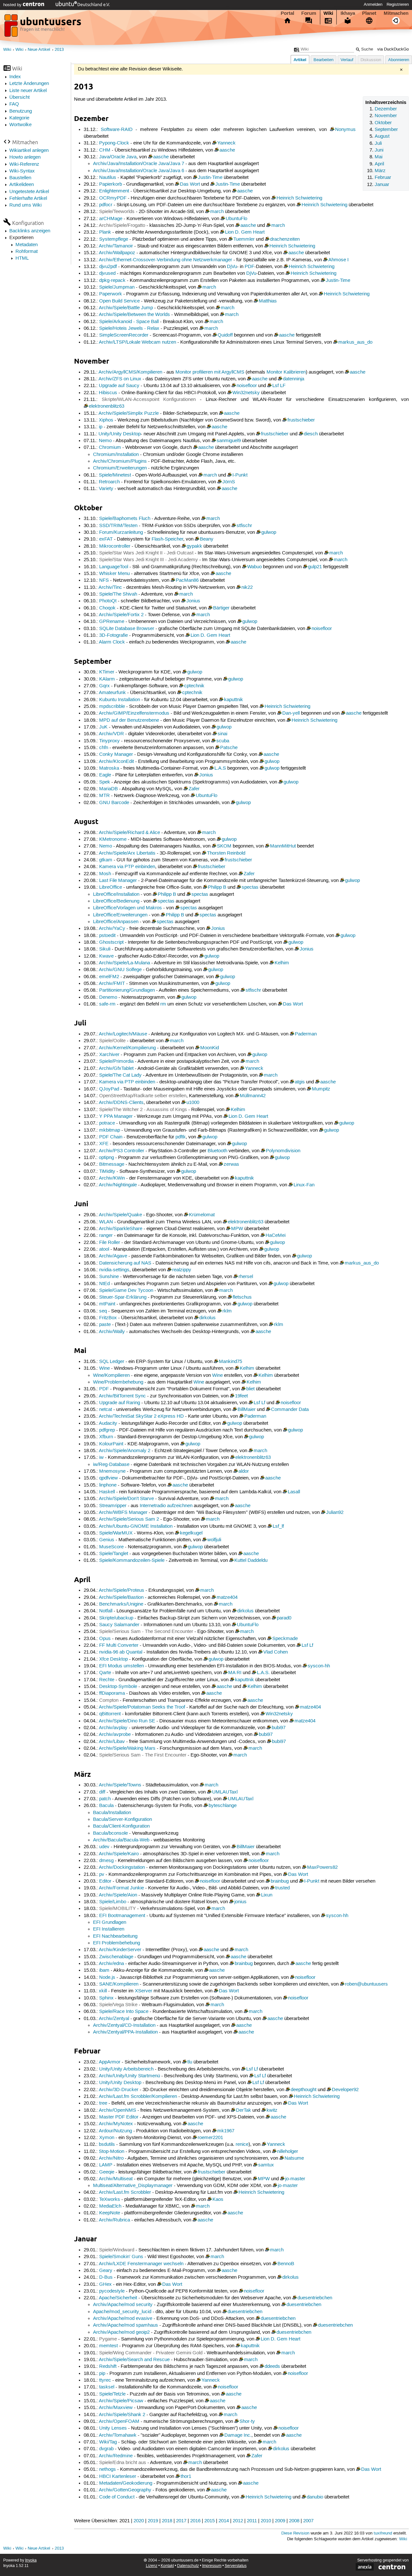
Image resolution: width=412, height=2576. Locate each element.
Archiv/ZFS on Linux (120, 379)
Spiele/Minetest (115, 475)
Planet (369, 13)
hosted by (13, 5)
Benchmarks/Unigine (121, 1604)
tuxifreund (383, 2533)
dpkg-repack (112, 281)
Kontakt (167, 2566)
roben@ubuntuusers (366, 1984)
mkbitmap (110, 1130)
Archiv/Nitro (111, 2158)
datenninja (294, 379)
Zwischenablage (116, 1957)
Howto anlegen (25, 157)
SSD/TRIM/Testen (118, 526)
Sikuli (105, 949)
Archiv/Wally (112, 1332)
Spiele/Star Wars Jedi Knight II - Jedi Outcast (146, 553)
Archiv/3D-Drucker (119, 2090)
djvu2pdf (108, 267)
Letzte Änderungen (29, 84)
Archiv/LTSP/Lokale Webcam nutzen (137, 342)
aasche (227, 150)
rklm (227, 1311)
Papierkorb (111, 184)
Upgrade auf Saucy (119, 386)
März (380, 171)
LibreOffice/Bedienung (116, 901)
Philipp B (217, 887)
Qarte (105, 1673)
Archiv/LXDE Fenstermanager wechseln (141, 2264)
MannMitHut (283, 846)
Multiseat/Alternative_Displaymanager (133, 2186)
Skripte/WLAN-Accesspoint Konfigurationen (149, 400)
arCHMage (111, 219)
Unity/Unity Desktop (120, 434)
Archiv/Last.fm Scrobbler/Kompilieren (138, 2097)
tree (103, 2103)
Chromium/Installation (116, 455)
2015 (210, 2521)
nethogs (108, 2469)
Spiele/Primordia (116, 1061)
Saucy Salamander (119, 1625)
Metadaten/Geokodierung (126, 2483)
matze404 (227, 1598)
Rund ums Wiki (25, 205)
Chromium (110, 448)
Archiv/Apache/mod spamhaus (126, 2325)
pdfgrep (107, 1430)
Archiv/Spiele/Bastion (121, 1598)
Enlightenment (114, 191)
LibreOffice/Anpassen (116, 922)
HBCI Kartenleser (118, 2477)
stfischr (244, 526)
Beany (207, 539)
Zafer (194, 789)
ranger (106, 1236)
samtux (266, 2165)
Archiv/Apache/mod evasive (123, 2319)
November (386, 116)
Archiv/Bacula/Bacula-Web (121, 1840)
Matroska (109, 768)
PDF (249, 267)
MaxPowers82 (322, 1867)
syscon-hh (319, 1666)
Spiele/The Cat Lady (120, 1075)
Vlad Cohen (276, 1652)
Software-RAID (117, 130)
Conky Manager (116, 755)
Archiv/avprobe (115, 1735)
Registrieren (398, 5)
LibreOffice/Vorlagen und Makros (127, 908)
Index (15, 77)
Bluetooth (217, 1151)
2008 (294, 2521)
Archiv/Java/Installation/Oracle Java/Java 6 (139, 171)
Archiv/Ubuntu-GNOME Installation (136, 1526)
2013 (59, 50)
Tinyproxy (109, 741)
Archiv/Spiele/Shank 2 (122, 2415)
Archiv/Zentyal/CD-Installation (124, 2025)
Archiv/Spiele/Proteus (122, 1590)
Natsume (294, 2158)
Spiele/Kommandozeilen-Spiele (132, 1561)
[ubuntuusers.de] (43, 27)
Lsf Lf (259, 1403)
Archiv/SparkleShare (121, 1229)
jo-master (295, 2179)
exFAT (106, 539)
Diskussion (371, 60)
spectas (250, 887)
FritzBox (108, 1318)
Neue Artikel (39, 50)
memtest (108, 2346)
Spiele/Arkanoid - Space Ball (129, 322)
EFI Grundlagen (110, 1923)
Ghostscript (111, 942)
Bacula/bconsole (110, 1833)
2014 (224, 2521)
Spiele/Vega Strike (118, 2005)
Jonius (193, 601)
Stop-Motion (112, 2152)
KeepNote (110, 2213)
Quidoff (225, 335)
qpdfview (108, 1478)
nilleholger (288, 2152)
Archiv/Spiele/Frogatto (122, 226)
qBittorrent (110, 1714)
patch (105, 1799)
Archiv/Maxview (116, 2408)
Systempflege (114, 239)
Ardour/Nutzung (115, 2131)
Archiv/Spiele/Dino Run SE (127, 1721)
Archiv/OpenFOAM (119, 2422)
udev (104, 1847)
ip (101, 427)
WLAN (106, 1222)
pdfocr (106, 205)
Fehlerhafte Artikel (28, 199)
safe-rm (107, 1004)
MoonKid (210, 1048)
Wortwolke (20, 125)
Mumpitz (321, 1089)
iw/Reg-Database (111, 1465)
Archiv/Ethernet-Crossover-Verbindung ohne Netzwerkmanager (165, 260)
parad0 (284, 1618)
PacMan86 (187, 580)
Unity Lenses (113, 2428)
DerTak (243, 2110)
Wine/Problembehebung (118, 1382)
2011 (252, 2521)
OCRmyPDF (113, 198)
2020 (139, 2521)
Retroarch (109, 482)
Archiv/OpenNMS (117, 2110)
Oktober (383, 123)
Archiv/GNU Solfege (120, 970)
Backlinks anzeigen (30, 231)
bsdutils (107, 2145)
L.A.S (220, 768)
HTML (22, 258)
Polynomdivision (283, 1151)
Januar (382, 185)
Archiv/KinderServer (120, 1950)
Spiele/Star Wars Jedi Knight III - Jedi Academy (149, 560)
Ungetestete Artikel (29, 192)
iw (101, 1458)
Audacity (108, 1423)
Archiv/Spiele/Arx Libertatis (127, 853)
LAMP (106, 2165)
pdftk (181, 1137)
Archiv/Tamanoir (116, 246)
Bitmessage (112, 1164)
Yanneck (226, 143)
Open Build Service (119, 301)
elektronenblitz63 (107, 406)
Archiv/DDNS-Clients (121, 1103)
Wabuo (254, 567)
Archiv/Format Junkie (121, 1888)
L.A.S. (263, 1673)
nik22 (247, 588)
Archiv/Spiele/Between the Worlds (134, 315)
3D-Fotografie (113, 635)
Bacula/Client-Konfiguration (121, 1826)
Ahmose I (338, 260)
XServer (144, 1991)
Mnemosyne (112, 1471)
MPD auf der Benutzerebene (129, 720)
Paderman (306, 1034)
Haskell (107, 1492)
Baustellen (20, 178)
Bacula (106, 1806)
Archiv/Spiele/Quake (120, 1215)
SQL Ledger (112, 1362)
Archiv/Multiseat (116, 2179)
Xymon (107, 2138)
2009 (280, 2521)
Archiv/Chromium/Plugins (120, 461)
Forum (309, 13)
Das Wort (190, 184)
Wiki (328, 13)
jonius (240, 1902)
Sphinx (106, 1998)
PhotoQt (108, 601)
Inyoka (31, 2560)
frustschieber (301, 420)
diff (102, 1792)
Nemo (105, 441)
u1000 (193, 1103)
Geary (106, 2271)
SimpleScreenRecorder (124, 335)
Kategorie (19, 118)
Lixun (267, 1895)
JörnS (229, 482)
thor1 (186, 2477)
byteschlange (223, 1806)
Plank (105, 232)
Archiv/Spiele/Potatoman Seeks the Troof (142, 1707)
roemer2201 (210, 2138)
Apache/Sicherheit (118, 2298)
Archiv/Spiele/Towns (120, 1785)
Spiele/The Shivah (118, 594)
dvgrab (106, 2449)
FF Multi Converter (119, 1645)
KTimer (107, 672)
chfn (104, 748)
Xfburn (106, 1437)
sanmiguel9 (229, 441)
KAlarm (107, 679)
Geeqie (107, 2172)
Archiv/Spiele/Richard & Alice (129, 833)
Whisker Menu (114, 574)
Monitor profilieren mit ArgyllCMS (210, 372)
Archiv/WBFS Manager (123, 1513)
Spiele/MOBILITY (117, 1909)
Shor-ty (247, 2422)
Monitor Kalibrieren (286, 372)
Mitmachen (396, 13)
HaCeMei (276, 1236)
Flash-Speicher (167, 539)
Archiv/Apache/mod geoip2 (121, 2332)
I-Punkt (240, 475)
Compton (109, 1700)
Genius (107, 1540)
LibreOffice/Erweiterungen (120, 915)
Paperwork (111, 294)
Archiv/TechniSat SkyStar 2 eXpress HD (141, 1416)
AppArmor (110, 2062)
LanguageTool (114, 567)
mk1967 (226, 2131)
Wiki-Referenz (24, 164)
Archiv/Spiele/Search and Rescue (134, 2360)
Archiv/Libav (112, 1742)
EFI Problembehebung (117, 1943)
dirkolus (207, 1318)
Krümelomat (202, 1215)
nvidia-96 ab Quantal (121, 1652)
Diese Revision (295, 2533)
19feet (241, 1396)
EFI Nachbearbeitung (115, 1936)
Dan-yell (291, 713)
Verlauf (347, 60)
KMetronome (113, 839)
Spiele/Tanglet (114, 1554)
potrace (107, 1123)
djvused (107, 273)
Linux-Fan (304, 1185)
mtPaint (107, 1304)
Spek (105, 782)
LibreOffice (111, 887)
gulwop (269, 533)
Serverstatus (236, 2566)
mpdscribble (112, 707)
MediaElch (110, 2206)
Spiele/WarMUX (116, 1533)
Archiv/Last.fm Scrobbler (125, 2192)
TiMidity (107, 1172)
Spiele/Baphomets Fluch (125, 519)
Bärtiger (221, 608)
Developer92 (345, 2090)
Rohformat (27, 252)
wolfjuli (214, 1540)
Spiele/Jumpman (117, 287)
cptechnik (194, 686)
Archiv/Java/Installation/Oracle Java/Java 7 (139, 164)
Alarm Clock (112, 642)
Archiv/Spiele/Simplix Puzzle (129, 413)
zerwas (231, 1164)
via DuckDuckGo (393, 49)
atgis (300, 1082)
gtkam (106, 860)
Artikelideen (22, 185)
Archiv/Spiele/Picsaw (121, 2401)
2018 (167, 2521)
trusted (282, 1888)
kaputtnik (234, 700)
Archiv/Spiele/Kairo (119, 1854)
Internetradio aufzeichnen (166, 1506)
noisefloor (247, 386)
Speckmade (285, 1639)
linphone (108, 1485)
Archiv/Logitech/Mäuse (123, 1034)
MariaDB (108, 789)
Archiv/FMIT (112, 984)
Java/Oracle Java (118, 157)
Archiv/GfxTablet (116, 1069)
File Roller (110, 1243)
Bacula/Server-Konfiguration (122, 1820)
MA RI (235, 1673)
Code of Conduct (117, 2497)
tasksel (107, 2387)
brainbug (280, 1881)
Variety (106, 489)
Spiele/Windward (117, 2250)
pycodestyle (112, 2291)
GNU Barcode (114, 803)
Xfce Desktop (113, 1659)
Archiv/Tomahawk (118, 2435)
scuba (223, 741)
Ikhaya (348, 13)
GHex (105, 2284)
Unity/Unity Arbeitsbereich (126, 2069)
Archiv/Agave (113, 1256)
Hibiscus (108, 393)
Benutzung (21, 111)
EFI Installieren (109, 1929)
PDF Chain (111, 1137)
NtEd (104, 1284)
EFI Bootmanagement (122, 1916)
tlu (190, 2062)
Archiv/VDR (111, 734)
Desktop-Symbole (118, 1687)
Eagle (105, 775)
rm (163, 1004)
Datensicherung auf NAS (125, 1263)
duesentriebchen (315, 2298)
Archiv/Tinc (110, 588)
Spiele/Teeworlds (117, 212)
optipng (106, 1158)
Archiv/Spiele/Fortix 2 (121, 615)
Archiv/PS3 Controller (122, 1151)
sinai (222, 734)
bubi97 (279, 1728)
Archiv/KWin (112, 1178)
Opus (105, 1639)
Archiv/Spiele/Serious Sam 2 (129, 1519)
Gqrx (104, 686)
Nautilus (108, 178)
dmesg (106, 1861)
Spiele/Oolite (112, 1041)
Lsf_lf (278, 1526)
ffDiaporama (112, 1693)
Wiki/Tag (108, 2442)
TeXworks (110, 2200)
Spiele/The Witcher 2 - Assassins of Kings (143, 1110)
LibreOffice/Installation (116, 894)
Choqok (107, 608)
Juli (378, 144)
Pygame (108, 2339)
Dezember (386, 109)
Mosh (105, 874)
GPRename (112, 622)
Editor (105, 1881)
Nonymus (345, 130)
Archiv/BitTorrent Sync (122, 1396)
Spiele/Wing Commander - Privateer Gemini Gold (151, 2353)
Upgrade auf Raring (120, 1403)
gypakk (194, 546)
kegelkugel (191, 1533)
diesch (311, 434)
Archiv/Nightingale (118, 1185)
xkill (103, 1991)
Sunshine (109, 1277)
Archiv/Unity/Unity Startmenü (129, 2076)
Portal (287, 13)
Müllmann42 (253, 1096)
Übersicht (19, 97)
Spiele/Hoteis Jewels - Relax (129, 329)
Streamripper (113, 1506)
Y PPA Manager (116, 1117)
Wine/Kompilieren (111, 1376)
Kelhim (282, 963)
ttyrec (105, 2380)
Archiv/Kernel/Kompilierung (127, 1048)
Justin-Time (210, 178)
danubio (315, 2497)
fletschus (242, 1297)
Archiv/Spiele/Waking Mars (127, 1748)
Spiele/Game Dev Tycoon (126, 1291)
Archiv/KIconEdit (116, 762)
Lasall (294, 1492)
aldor (244, 1471)
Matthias (268, 301)
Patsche (229, 748)
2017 (181, 2521)
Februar (383, 178)
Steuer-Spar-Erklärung (123, 1297)
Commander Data (290, 1410)
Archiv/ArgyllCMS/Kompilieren (130, 372)
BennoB (286, 2264)
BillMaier (247, 1410)
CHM (105, 150)
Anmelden (373, 5)
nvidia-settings (114, 1270)
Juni (379, 150)
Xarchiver (109, 1055)
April (379, 164)
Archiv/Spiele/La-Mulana (124, 963)
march (217, 212)
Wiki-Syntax (22, 171)
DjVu (232, 267)
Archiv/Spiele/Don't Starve (126, 1499)
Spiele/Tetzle (112, 2394)
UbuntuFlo (236, 219)
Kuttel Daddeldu (251, 1561)
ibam (104, 1970)
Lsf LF (279, 386)
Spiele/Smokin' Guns (121, 2257)
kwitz (272, 2110)
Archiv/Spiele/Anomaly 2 (125, 1451)
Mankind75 (230, 1362)
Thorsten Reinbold (226, 853)
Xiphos (106, 420)
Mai (379, 157)
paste (105, 1325)
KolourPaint (111, 1444)
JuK (103, 727)
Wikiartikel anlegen (29, 151)
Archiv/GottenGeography (125, 2490)
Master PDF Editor (119, 2117)
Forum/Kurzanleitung (121, 533)
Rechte (107, 1680)
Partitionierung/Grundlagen (127, 990)
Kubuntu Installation (120, 700)
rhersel (246, 1277)
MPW (237, 1229)
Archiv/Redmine (116, 2456)
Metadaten (27, 245)
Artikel (300, 60)
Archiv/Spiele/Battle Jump (126, 308)
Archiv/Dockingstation (122, 1867)
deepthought (304, 2090)
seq (103, 1311)
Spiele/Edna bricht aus (123, 2463)
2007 (308, 2521)
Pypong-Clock (114, 143)
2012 (238, 2521)
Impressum (212, 2566)
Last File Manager (118, 881)
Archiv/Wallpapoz (117, 253)
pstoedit (107, 936)
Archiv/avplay (113, 1728)
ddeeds (272, 2367)
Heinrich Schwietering (299, 198)
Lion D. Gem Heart (245, 232)
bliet (250, 1389)
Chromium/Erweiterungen (120, 468)
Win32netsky (246, 393)
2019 (153, 2521)
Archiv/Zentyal (114, 2019)
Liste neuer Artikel (28, 91)
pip (102, 2374)
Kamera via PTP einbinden (127, 867)
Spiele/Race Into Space (124, 2012)
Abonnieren (399, 60)
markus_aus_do (355, 342)
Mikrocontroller (115, 546)
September (386, 130)
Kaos (218, 2200)
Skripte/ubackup (116, 1618)
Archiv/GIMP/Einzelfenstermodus (134, 713)
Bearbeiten (323, 60)
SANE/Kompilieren (119, 1984)
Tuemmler (244, 239)
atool (104, 1249)
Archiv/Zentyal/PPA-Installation (125, 2032)
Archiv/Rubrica (114, 2220)
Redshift (108, 2367)
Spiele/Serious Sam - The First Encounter (143, 1755)
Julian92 (335, 1513)
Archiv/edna (111, 1964)
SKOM (224, 846)
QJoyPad (109, 1089)
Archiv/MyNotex (116, 2124)
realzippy (182, 1270)
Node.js (107, 1978)
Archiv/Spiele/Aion (118, 1895)
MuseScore (111, 1547)
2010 (266, 2521)
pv (102, 1875)
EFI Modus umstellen (122, 1666)
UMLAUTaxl (225, 1792)
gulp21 (315, 567)
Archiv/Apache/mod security (123, 2305)
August (382, 136)
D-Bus (106, 2277)
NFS (104, 580)
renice (242, 2145)
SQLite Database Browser (127, 629)
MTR (104, 796)
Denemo (108, 997)
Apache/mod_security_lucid (122, 2312)
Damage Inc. (238, 2435)
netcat (106, 1410)
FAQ (14, 104)
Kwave (106, 956)
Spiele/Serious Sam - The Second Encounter (146, 1632)
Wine (104, 1368)
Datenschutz (188, 2566)
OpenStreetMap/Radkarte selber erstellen (143, 1096)
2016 (195, 2521)
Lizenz (152, 2566)
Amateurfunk (112, 693)
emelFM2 (109, 977)
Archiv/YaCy (112, 929)
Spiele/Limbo (113, 1902)
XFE (104, 1144)
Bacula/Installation (112, 1813)
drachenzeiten (285, 239)
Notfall (106, 1611)
